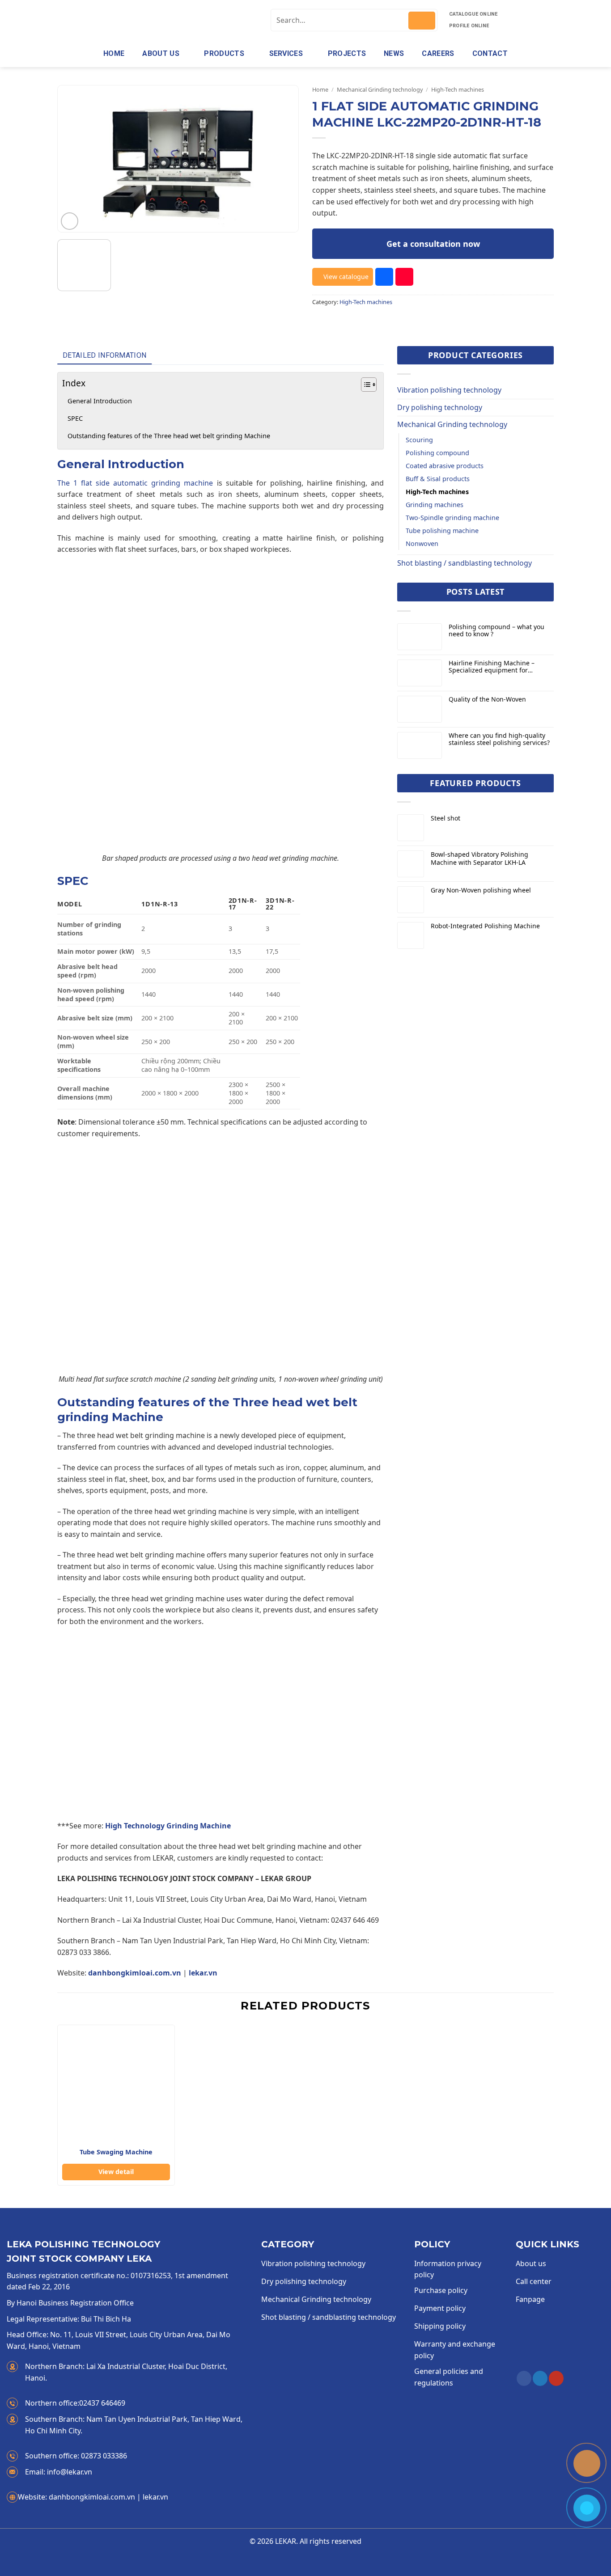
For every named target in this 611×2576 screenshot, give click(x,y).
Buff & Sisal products (438, 479)
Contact (490, 53)
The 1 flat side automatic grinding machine (135, 483)
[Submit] (422, 21)
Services (286, 53)
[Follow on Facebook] (524, 2378)
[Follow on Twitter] (540, 2378)
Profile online (469, 26)
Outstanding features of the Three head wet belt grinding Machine (169, 436)
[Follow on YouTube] (556, 2378)
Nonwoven (422, 544)
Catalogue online (473, 14)
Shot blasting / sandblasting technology (465, 563)
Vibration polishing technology (449, 390)
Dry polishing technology (440, 407)
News (394, 53)
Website (33, 2497)
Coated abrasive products (445, 466)
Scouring (419, 440)
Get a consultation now (433, 244)
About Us (161, 53)
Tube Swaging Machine (116, 2152)
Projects (347, 53)
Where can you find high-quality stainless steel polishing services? (499, 740)
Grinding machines (435, 505)
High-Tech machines (458, 89)
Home (114, 53)
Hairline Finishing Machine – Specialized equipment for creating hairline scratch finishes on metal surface (498, 667)
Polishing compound (437, 453)
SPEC (75, 418)
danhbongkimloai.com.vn (135, 1973)
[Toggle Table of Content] (364, 385)
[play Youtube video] (221, 1728)
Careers (438, 53)
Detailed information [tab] (104, 355)
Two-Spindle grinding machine (452, 518)
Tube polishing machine (442, 531)
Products (224, 53)
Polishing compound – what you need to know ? (496, 631)
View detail (116, 2172)
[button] (70, 221)
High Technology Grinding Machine (168, 1826)
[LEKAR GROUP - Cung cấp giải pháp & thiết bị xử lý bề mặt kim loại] (132, 20)
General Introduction (100, 401)
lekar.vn (203, 1973)
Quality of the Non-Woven (487, 700)
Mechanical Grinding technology (380, 89)
